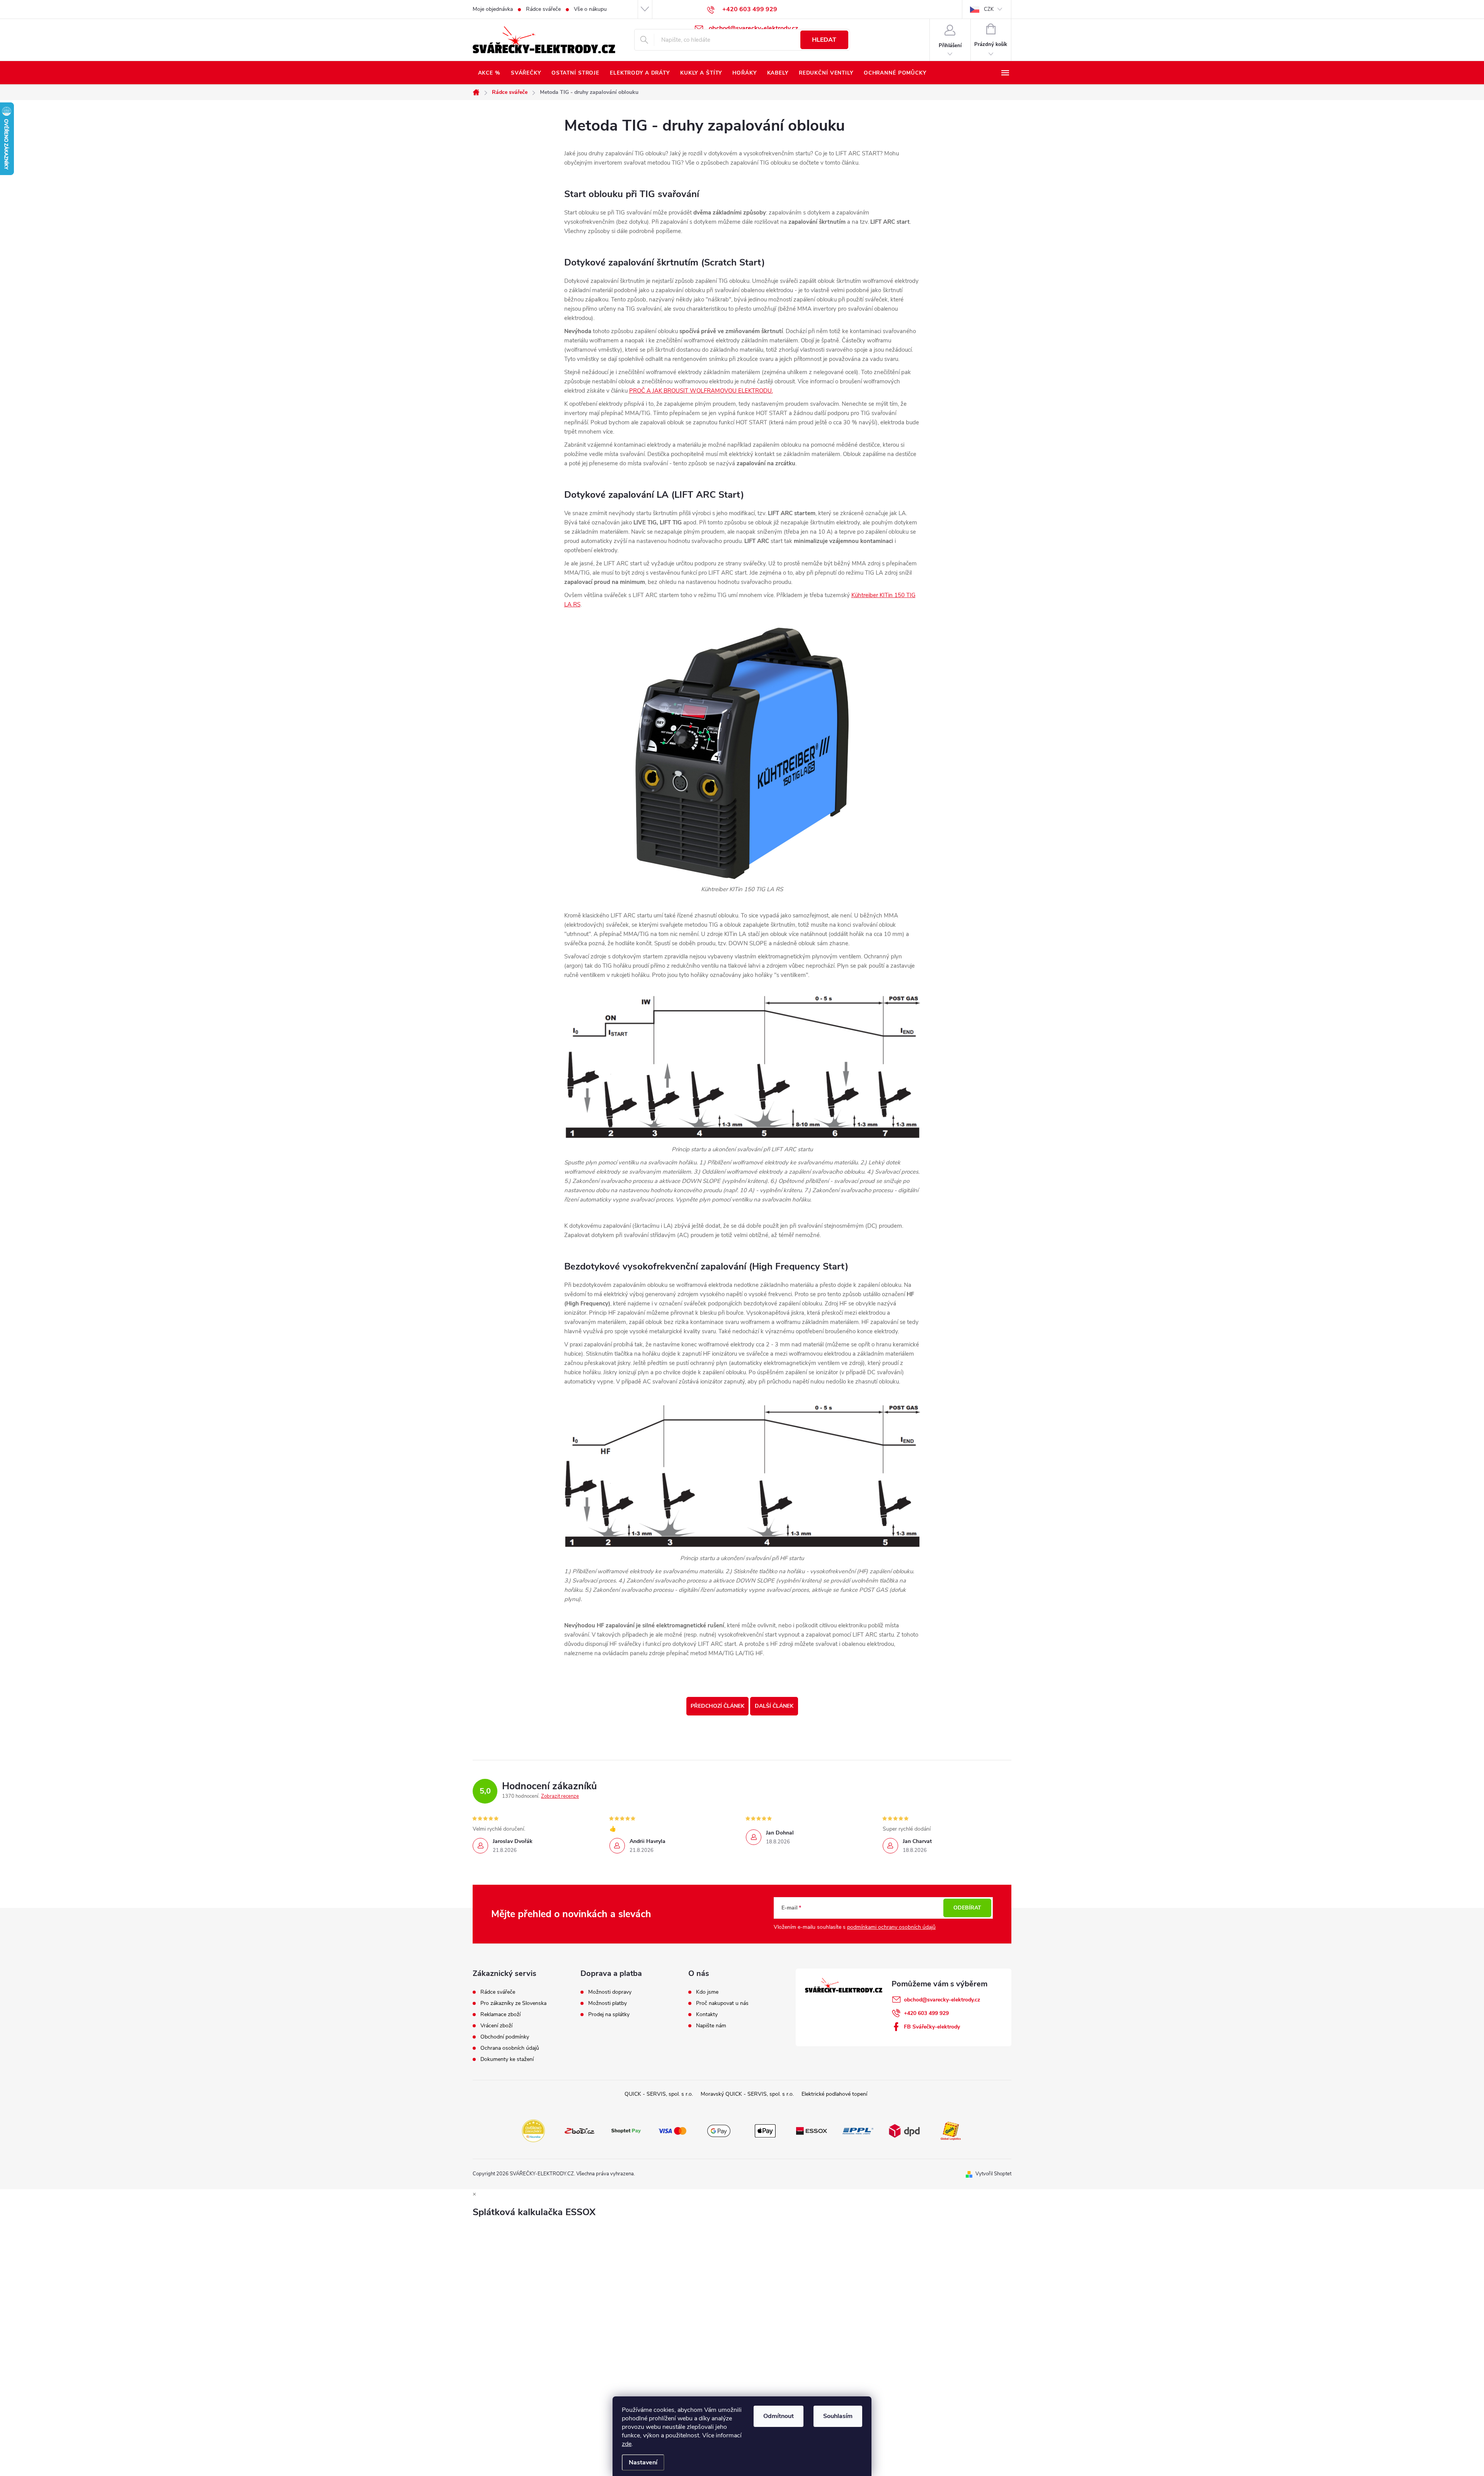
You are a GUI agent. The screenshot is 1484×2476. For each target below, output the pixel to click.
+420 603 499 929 (926, 2013)
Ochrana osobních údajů (510, 2048)
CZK (989, 9)
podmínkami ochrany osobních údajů (891, 1927)
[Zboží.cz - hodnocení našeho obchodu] (580, 2130)
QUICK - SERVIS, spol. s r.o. (659, 2094)
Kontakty (707, 2015)
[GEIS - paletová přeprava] (951, 2130)
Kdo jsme (707, 1992)
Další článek (774, 1706)
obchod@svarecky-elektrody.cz (942, 2000)
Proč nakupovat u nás (722, 2003)
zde (627, 2444)
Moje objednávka (493, 9)
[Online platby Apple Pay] (765, 2130)
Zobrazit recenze (560, 1796)
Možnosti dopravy (610, 1992)
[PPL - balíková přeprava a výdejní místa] (858, 2130)
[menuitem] (489, 73)
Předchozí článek (717, 1706)
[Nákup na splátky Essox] (812, 2130)
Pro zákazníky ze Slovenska (513, 2003)
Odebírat (967, 1908)
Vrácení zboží (496, 2026)
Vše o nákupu (590, 9)
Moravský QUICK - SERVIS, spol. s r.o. (747, 2094)
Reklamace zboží (500, 2015)
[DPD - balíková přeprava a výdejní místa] (904, 2130)
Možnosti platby (608, 2003)
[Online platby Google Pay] (719, 2130)
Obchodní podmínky (505, 2037)
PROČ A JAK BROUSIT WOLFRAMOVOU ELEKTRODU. (701, 391)
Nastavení (643, 2462)
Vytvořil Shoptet (993, 2174)
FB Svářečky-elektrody (932, 2027)
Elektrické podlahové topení (834, 2094)
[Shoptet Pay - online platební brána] (626, 2130)
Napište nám (711, 2026)
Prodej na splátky (609, 2015)
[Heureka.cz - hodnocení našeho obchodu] (533, 2130)
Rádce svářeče (543, 9)
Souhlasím (838, 2416)
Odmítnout (779, 2416)
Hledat (824, 40)
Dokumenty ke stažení (507, 2059)
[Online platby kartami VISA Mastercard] (672, 2130)
